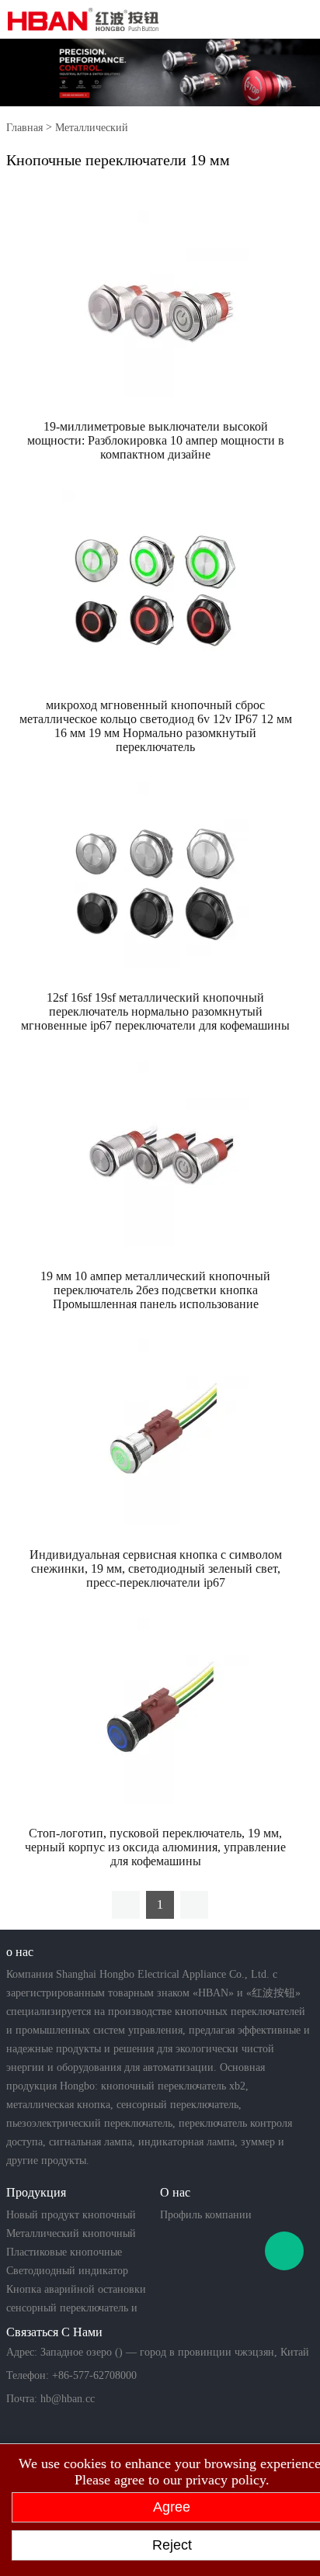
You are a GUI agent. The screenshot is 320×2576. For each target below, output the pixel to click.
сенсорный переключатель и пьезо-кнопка (72, 2310)
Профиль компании (206, 2215)
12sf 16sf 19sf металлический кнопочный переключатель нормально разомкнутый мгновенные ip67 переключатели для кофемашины (155, 1011)
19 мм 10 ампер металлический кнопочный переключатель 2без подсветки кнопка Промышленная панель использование (155, 1290)
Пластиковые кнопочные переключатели (64, 2254)
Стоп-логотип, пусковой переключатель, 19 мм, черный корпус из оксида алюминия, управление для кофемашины (155, 1847)
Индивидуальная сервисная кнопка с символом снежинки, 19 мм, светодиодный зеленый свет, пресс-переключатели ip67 (156, 1568)
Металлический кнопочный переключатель (71, 2235)
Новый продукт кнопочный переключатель (71, 2217)
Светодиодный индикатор (67, 2271)
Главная (24, 128)
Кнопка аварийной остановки (76, 2289)
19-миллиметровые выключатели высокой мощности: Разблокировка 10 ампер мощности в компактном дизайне (156, 440)
